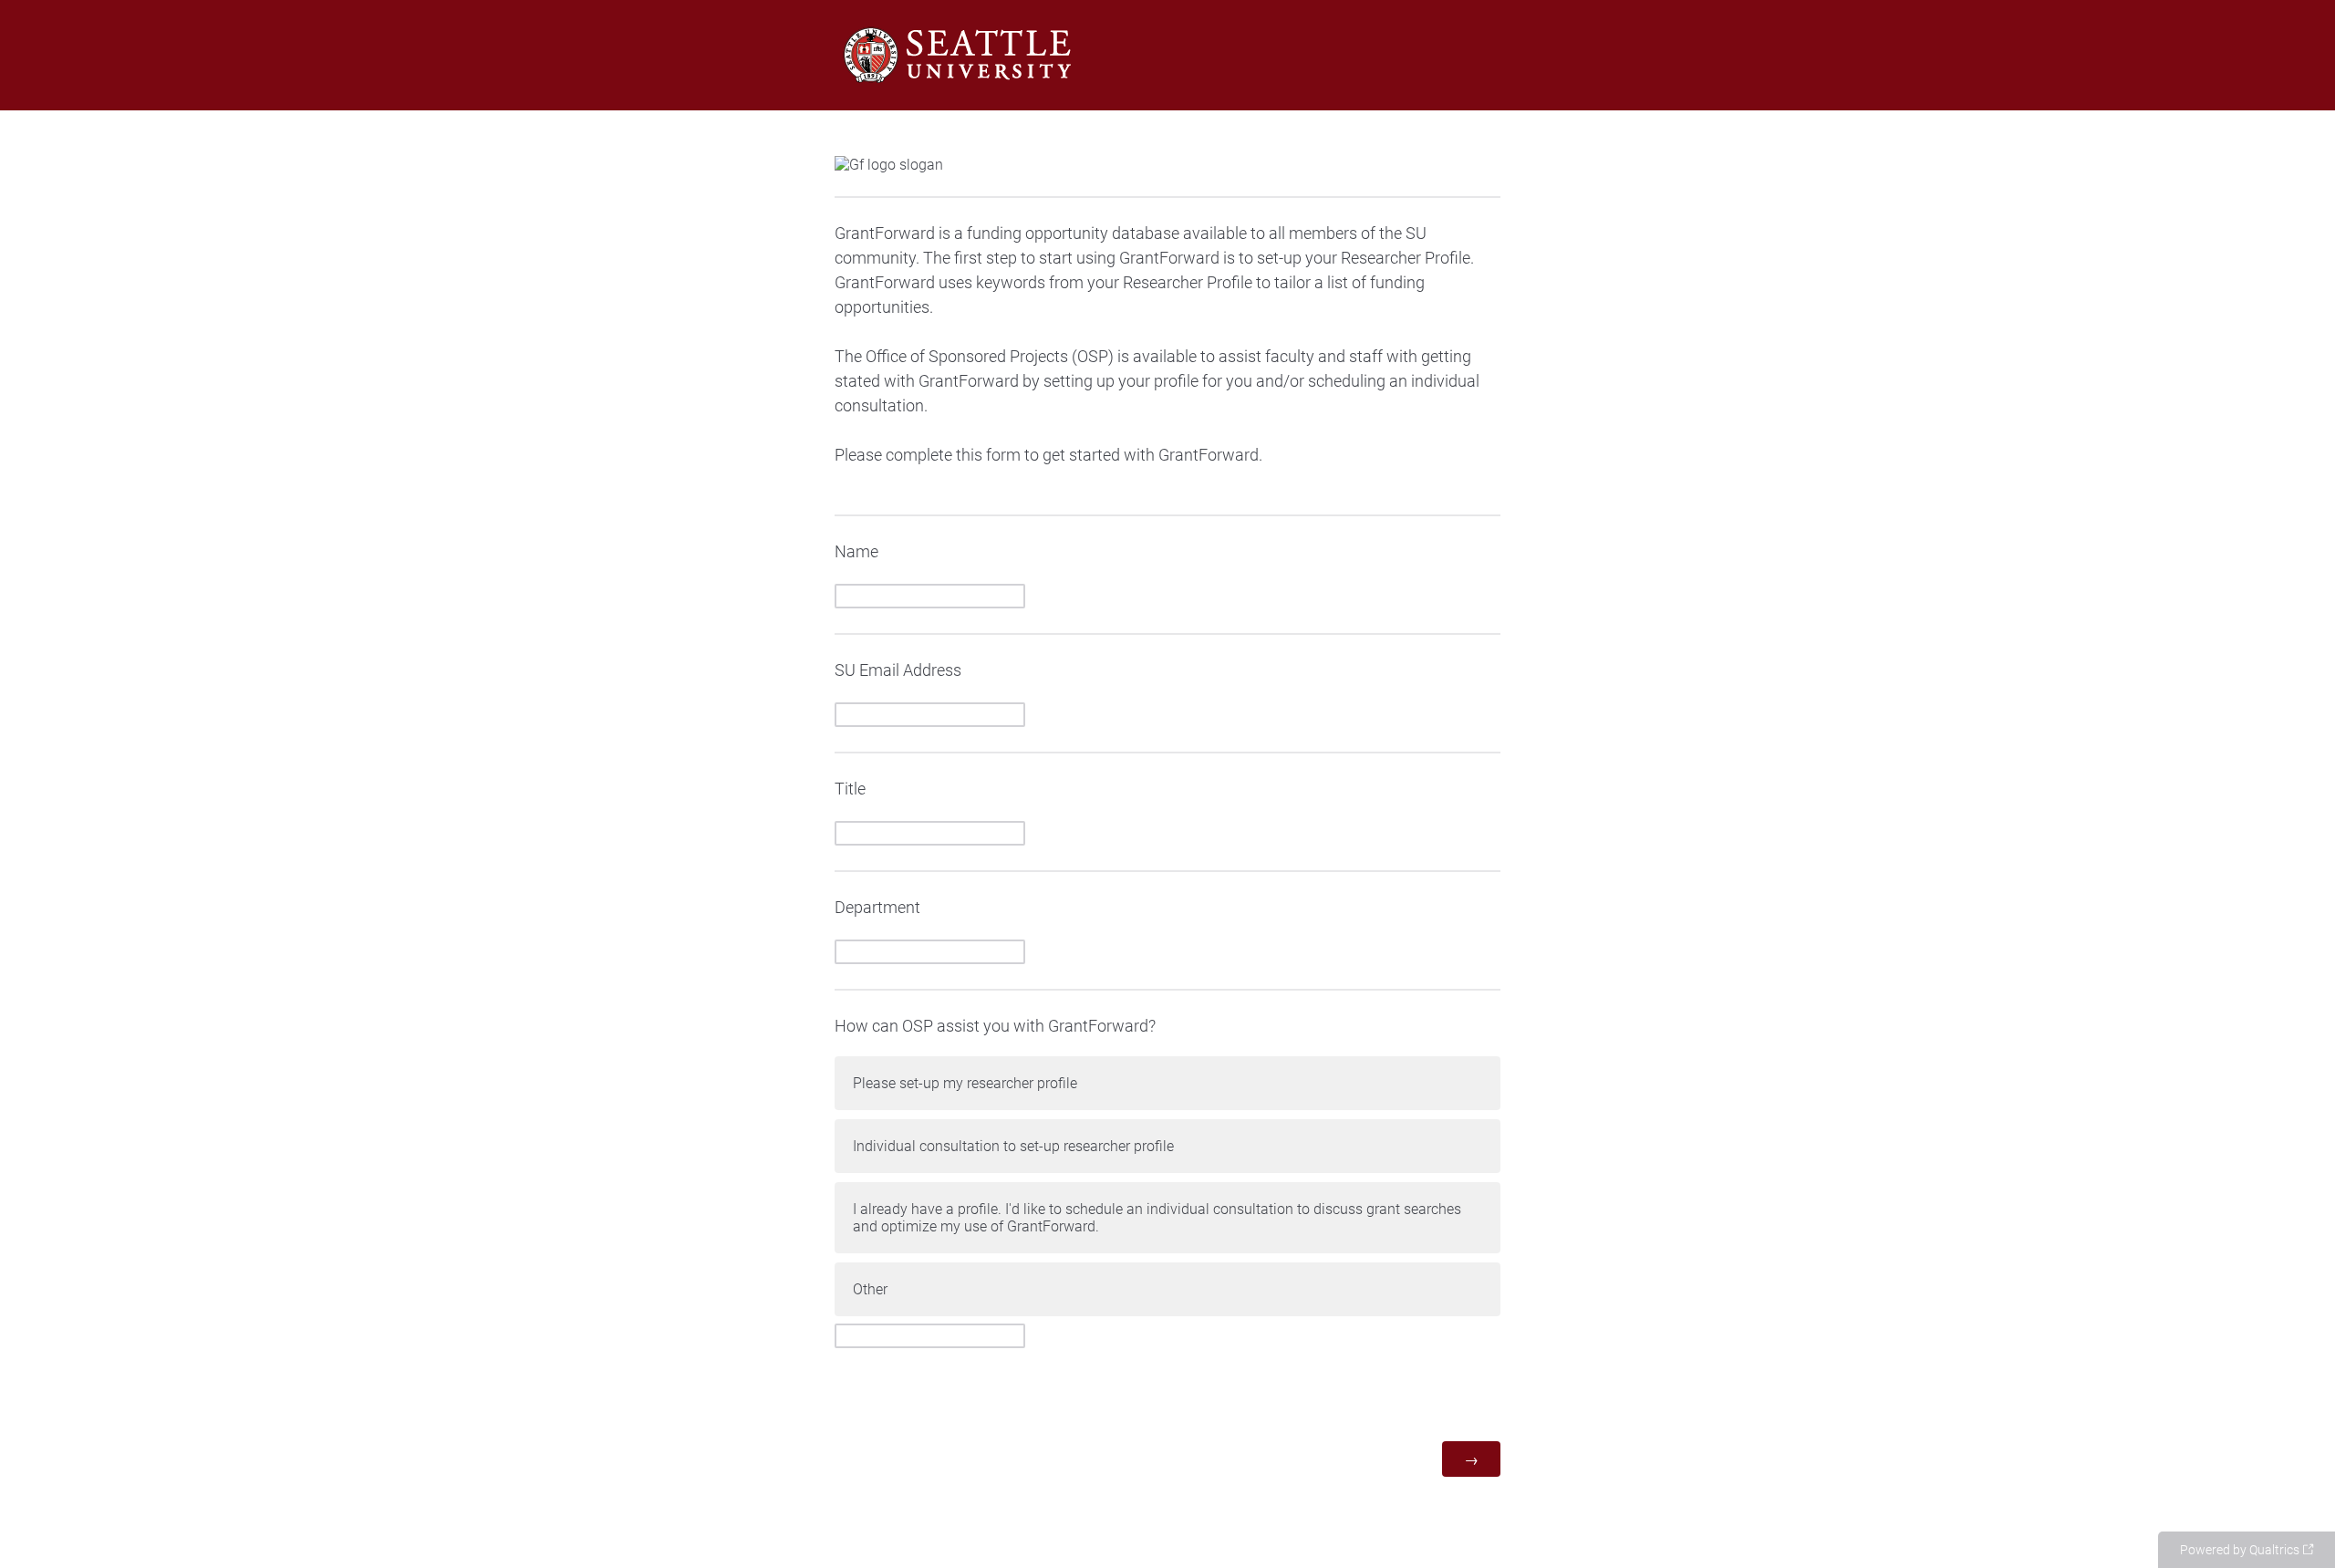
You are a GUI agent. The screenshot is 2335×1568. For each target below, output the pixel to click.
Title (850, 789)
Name (856, 551)
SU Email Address (898, 670)
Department (877, 907)
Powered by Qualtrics (2240, 1550)
